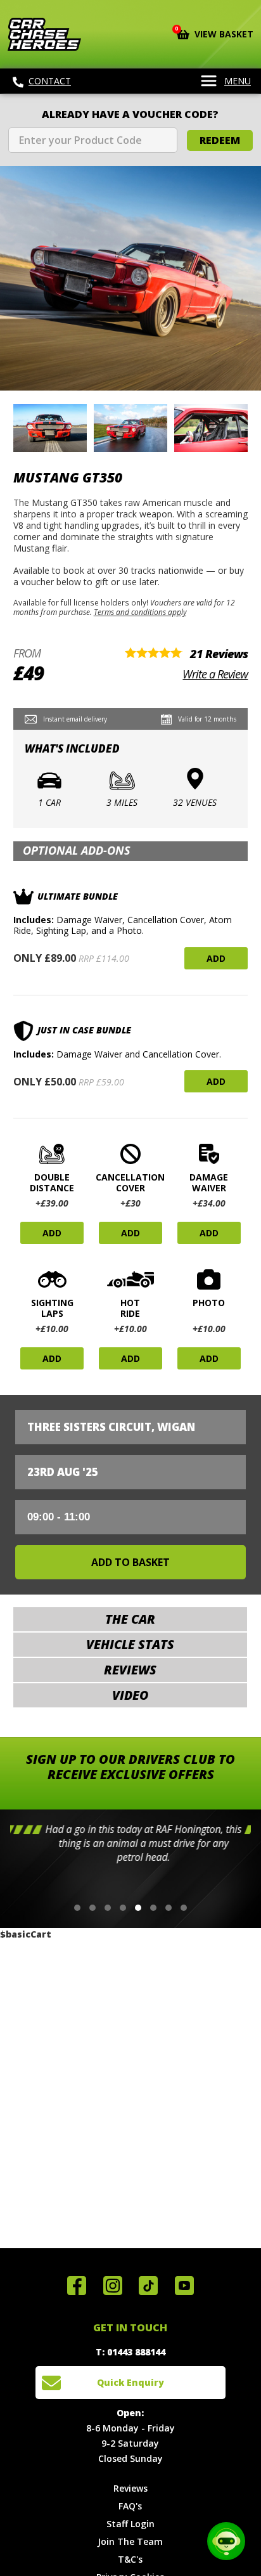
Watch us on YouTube (184, 2286)
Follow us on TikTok (148, 2286)
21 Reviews (219, 654)
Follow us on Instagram (113, 2286)
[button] (77, 1908)
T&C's (130, 2559)
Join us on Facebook (77, 2286)
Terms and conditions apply (140, 612)
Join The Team (130, 2541)
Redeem (220, 140)
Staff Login (130, 2524)
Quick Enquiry (130, 2382)
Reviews (130, 2488)
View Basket (215, 33)
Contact (50, 81)
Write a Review (215, 674)
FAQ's (130, 2506)
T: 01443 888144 (130, 2352)
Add (216, 958)
